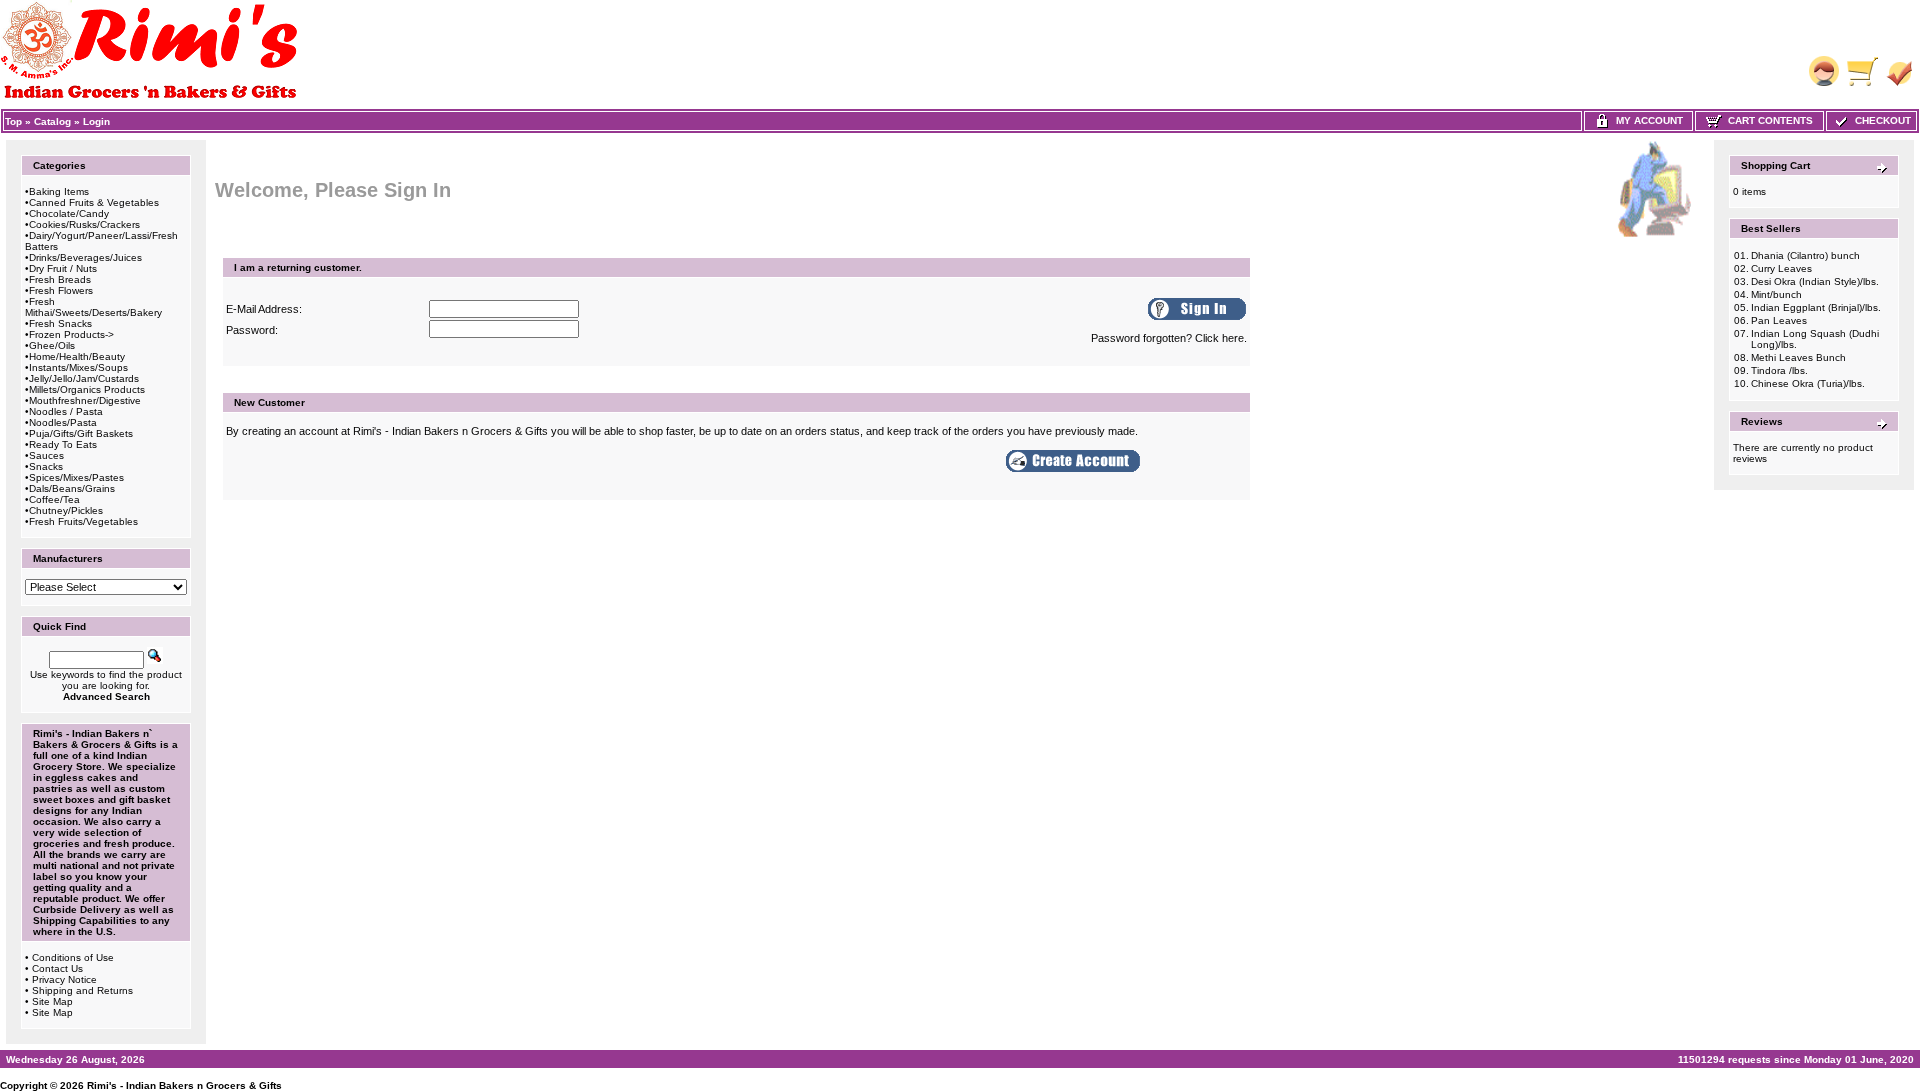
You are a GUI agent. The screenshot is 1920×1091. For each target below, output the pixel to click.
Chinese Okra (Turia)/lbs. (1808, 383)
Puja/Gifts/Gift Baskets (81, 433)
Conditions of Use (73, 957)
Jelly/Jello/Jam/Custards (84, 378)
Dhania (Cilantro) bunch (1805, 255)
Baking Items (59, 191)
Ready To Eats (63, 444)
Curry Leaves (1781, 268)
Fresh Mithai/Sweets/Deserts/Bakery (93, 307)
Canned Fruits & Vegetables (94, 202)
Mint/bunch (1776, 294)
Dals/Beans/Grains (72, 488)
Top (13, 121)
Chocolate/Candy (69, 213)
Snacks (46, 466)
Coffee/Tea (54, 499)
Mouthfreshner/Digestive (85, 400)
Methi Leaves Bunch (1798, 357)
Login (96, 121)
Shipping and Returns (82, 990)
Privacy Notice (64, 979)
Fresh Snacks (60, 323)
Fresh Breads (60, 279)
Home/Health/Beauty (77, 356)
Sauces (46, 455)
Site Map (52, 1001)
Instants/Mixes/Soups (78, 367)
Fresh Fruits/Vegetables (83, 521)
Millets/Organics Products (87, 389)
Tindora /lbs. (1779, 370)
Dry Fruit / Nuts (63, 268)
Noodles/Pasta (63, 422)
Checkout (1880, 120)
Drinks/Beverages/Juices (85, 257)
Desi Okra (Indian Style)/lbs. (1815, 281)
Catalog (52, 121)
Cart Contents (1767, 120)
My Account (1646, 120)
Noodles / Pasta (66, 411)
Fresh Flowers (61, 290)
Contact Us (57, 968)
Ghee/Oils (52, 345)
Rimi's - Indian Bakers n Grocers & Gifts (184, 1085)
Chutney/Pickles (66, 510)
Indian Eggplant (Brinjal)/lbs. (1816, 307)
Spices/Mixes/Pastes (76, 477)
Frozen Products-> (71, 334)
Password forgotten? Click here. (1169, 338)
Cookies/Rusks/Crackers (84, 224)
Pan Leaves (1779, 320)
